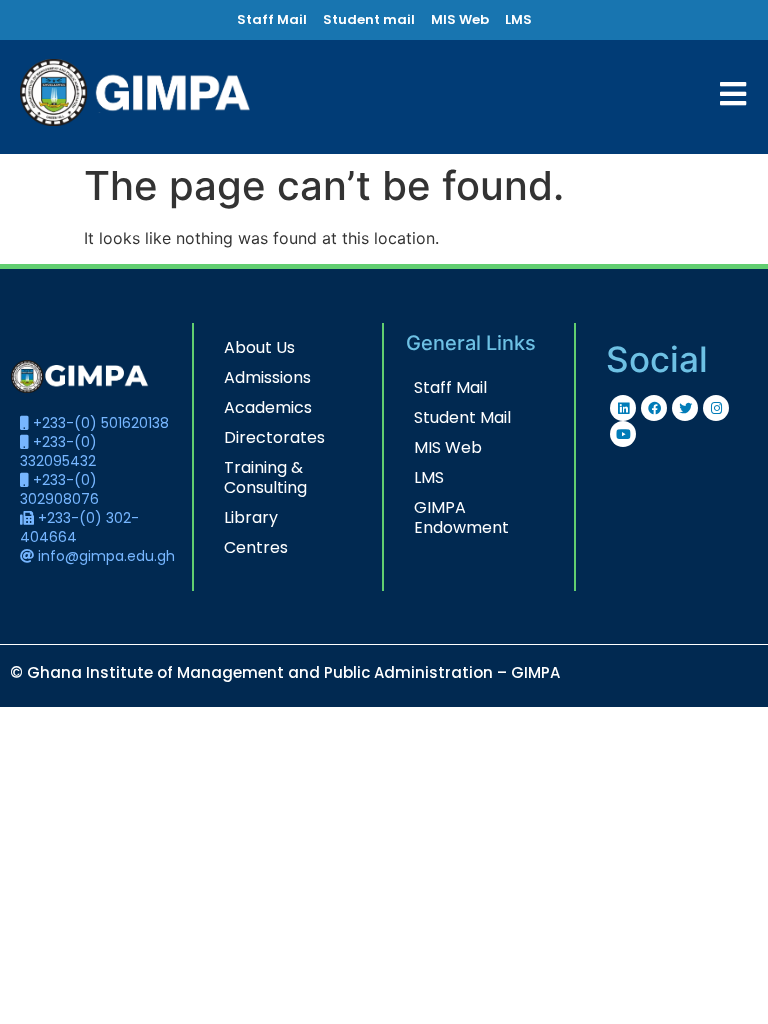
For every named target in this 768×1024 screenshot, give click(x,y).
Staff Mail (450, 387)
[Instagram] (716, 408)
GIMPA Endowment (461, 517)
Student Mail (462, 417)
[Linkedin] (623, 408)
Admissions (267, 377)
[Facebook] (654, 408)
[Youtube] (623, 434)
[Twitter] (685, 408)
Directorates (274, 437)
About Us (259, 347)
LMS (429, 477)
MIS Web (448, 447)
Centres (256, 547)
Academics (268, 407)
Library (251, 517)
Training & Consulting (265, 477)
